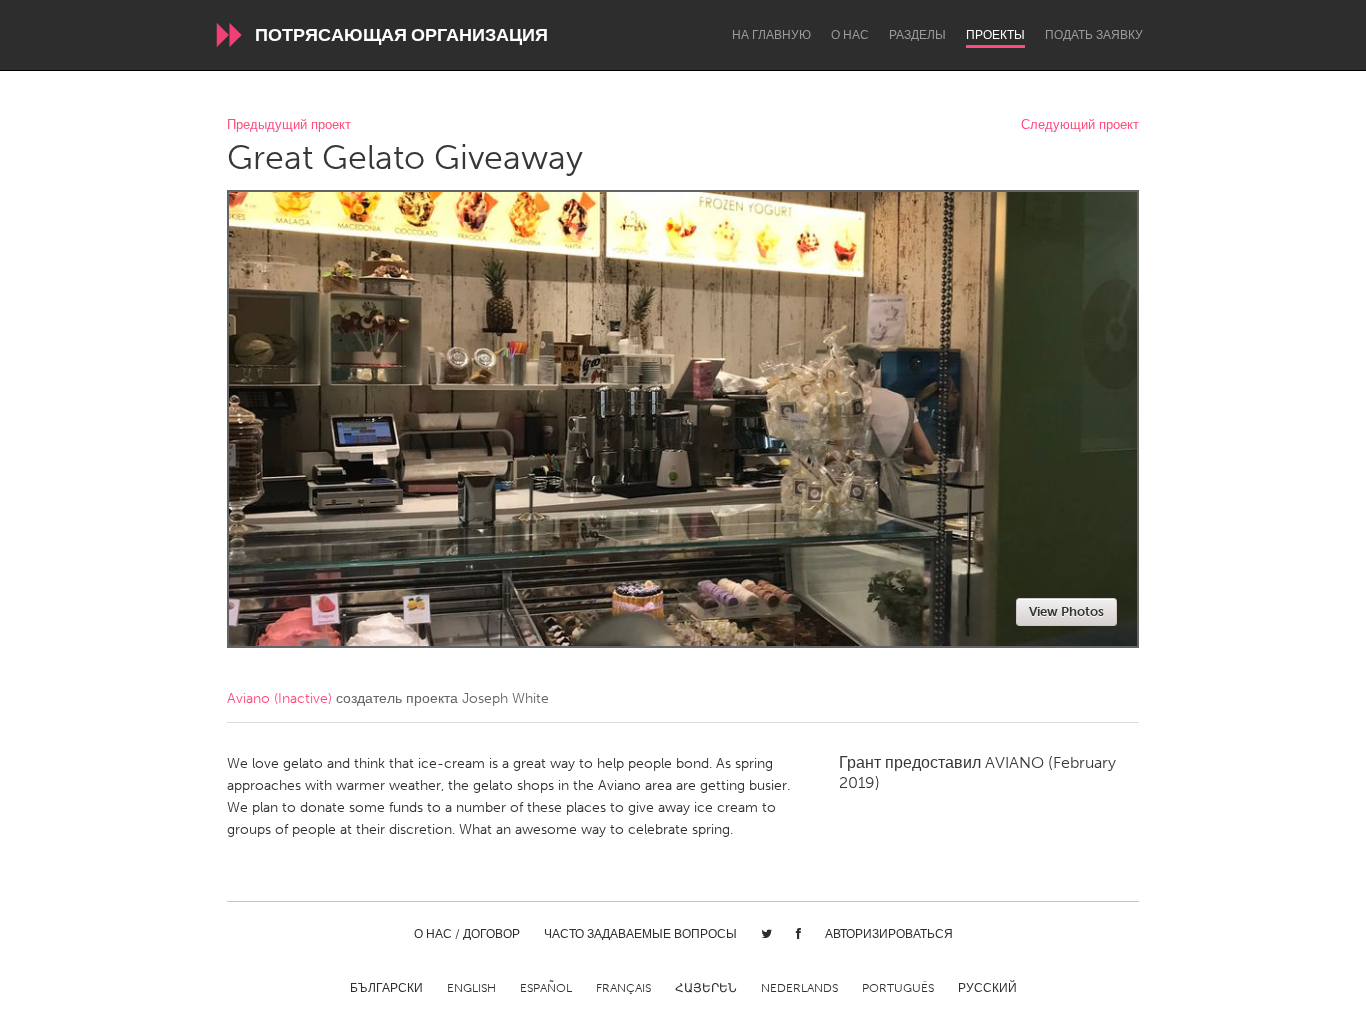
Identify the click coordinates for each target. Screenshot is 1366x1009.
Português (898, 988)
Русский (987, 988)
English (471, 988)
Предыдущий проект (289, 125)
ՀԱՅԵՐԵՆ (706, 988)
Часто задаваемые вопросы (640, 934)
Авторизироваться (889, 934)
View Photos (1066, 611)
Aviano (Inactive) (279, 698)
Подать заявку (1094, 35)
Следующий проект (1080, 125)
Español (546, 988)
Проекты (995, 35)
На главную (771, 35)
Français (623, 988)
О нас (850, 35)
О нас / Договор (467, 934)
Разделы (917, 35)
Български (386, 988)
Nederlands (799, 988)
